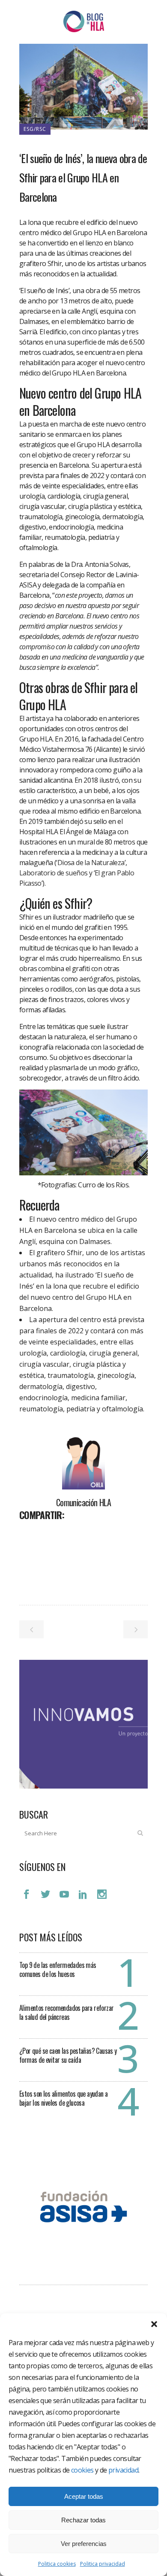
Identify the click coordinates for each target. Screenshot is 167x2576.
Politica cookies (57, 2564)
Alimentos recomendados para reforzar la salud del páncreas (66, 2012)
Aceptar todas (84, 2496)
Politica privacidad (103, 2564)
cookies (82, 2470)
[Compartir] (29, 1534)
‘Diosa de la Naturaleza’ (91, 863)
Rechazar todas (83, 2520)
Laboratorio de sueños (53, 873)
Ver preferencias (84, 2544)
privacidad (123, 2470)
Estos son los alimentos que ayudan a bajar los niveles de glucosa (63, 2098)
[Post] (48, 1534)
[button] (154, 2324)
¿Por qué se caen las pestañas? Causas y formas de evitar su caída (68, 2055)
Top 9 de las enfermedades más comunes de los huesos (58, 1969)
